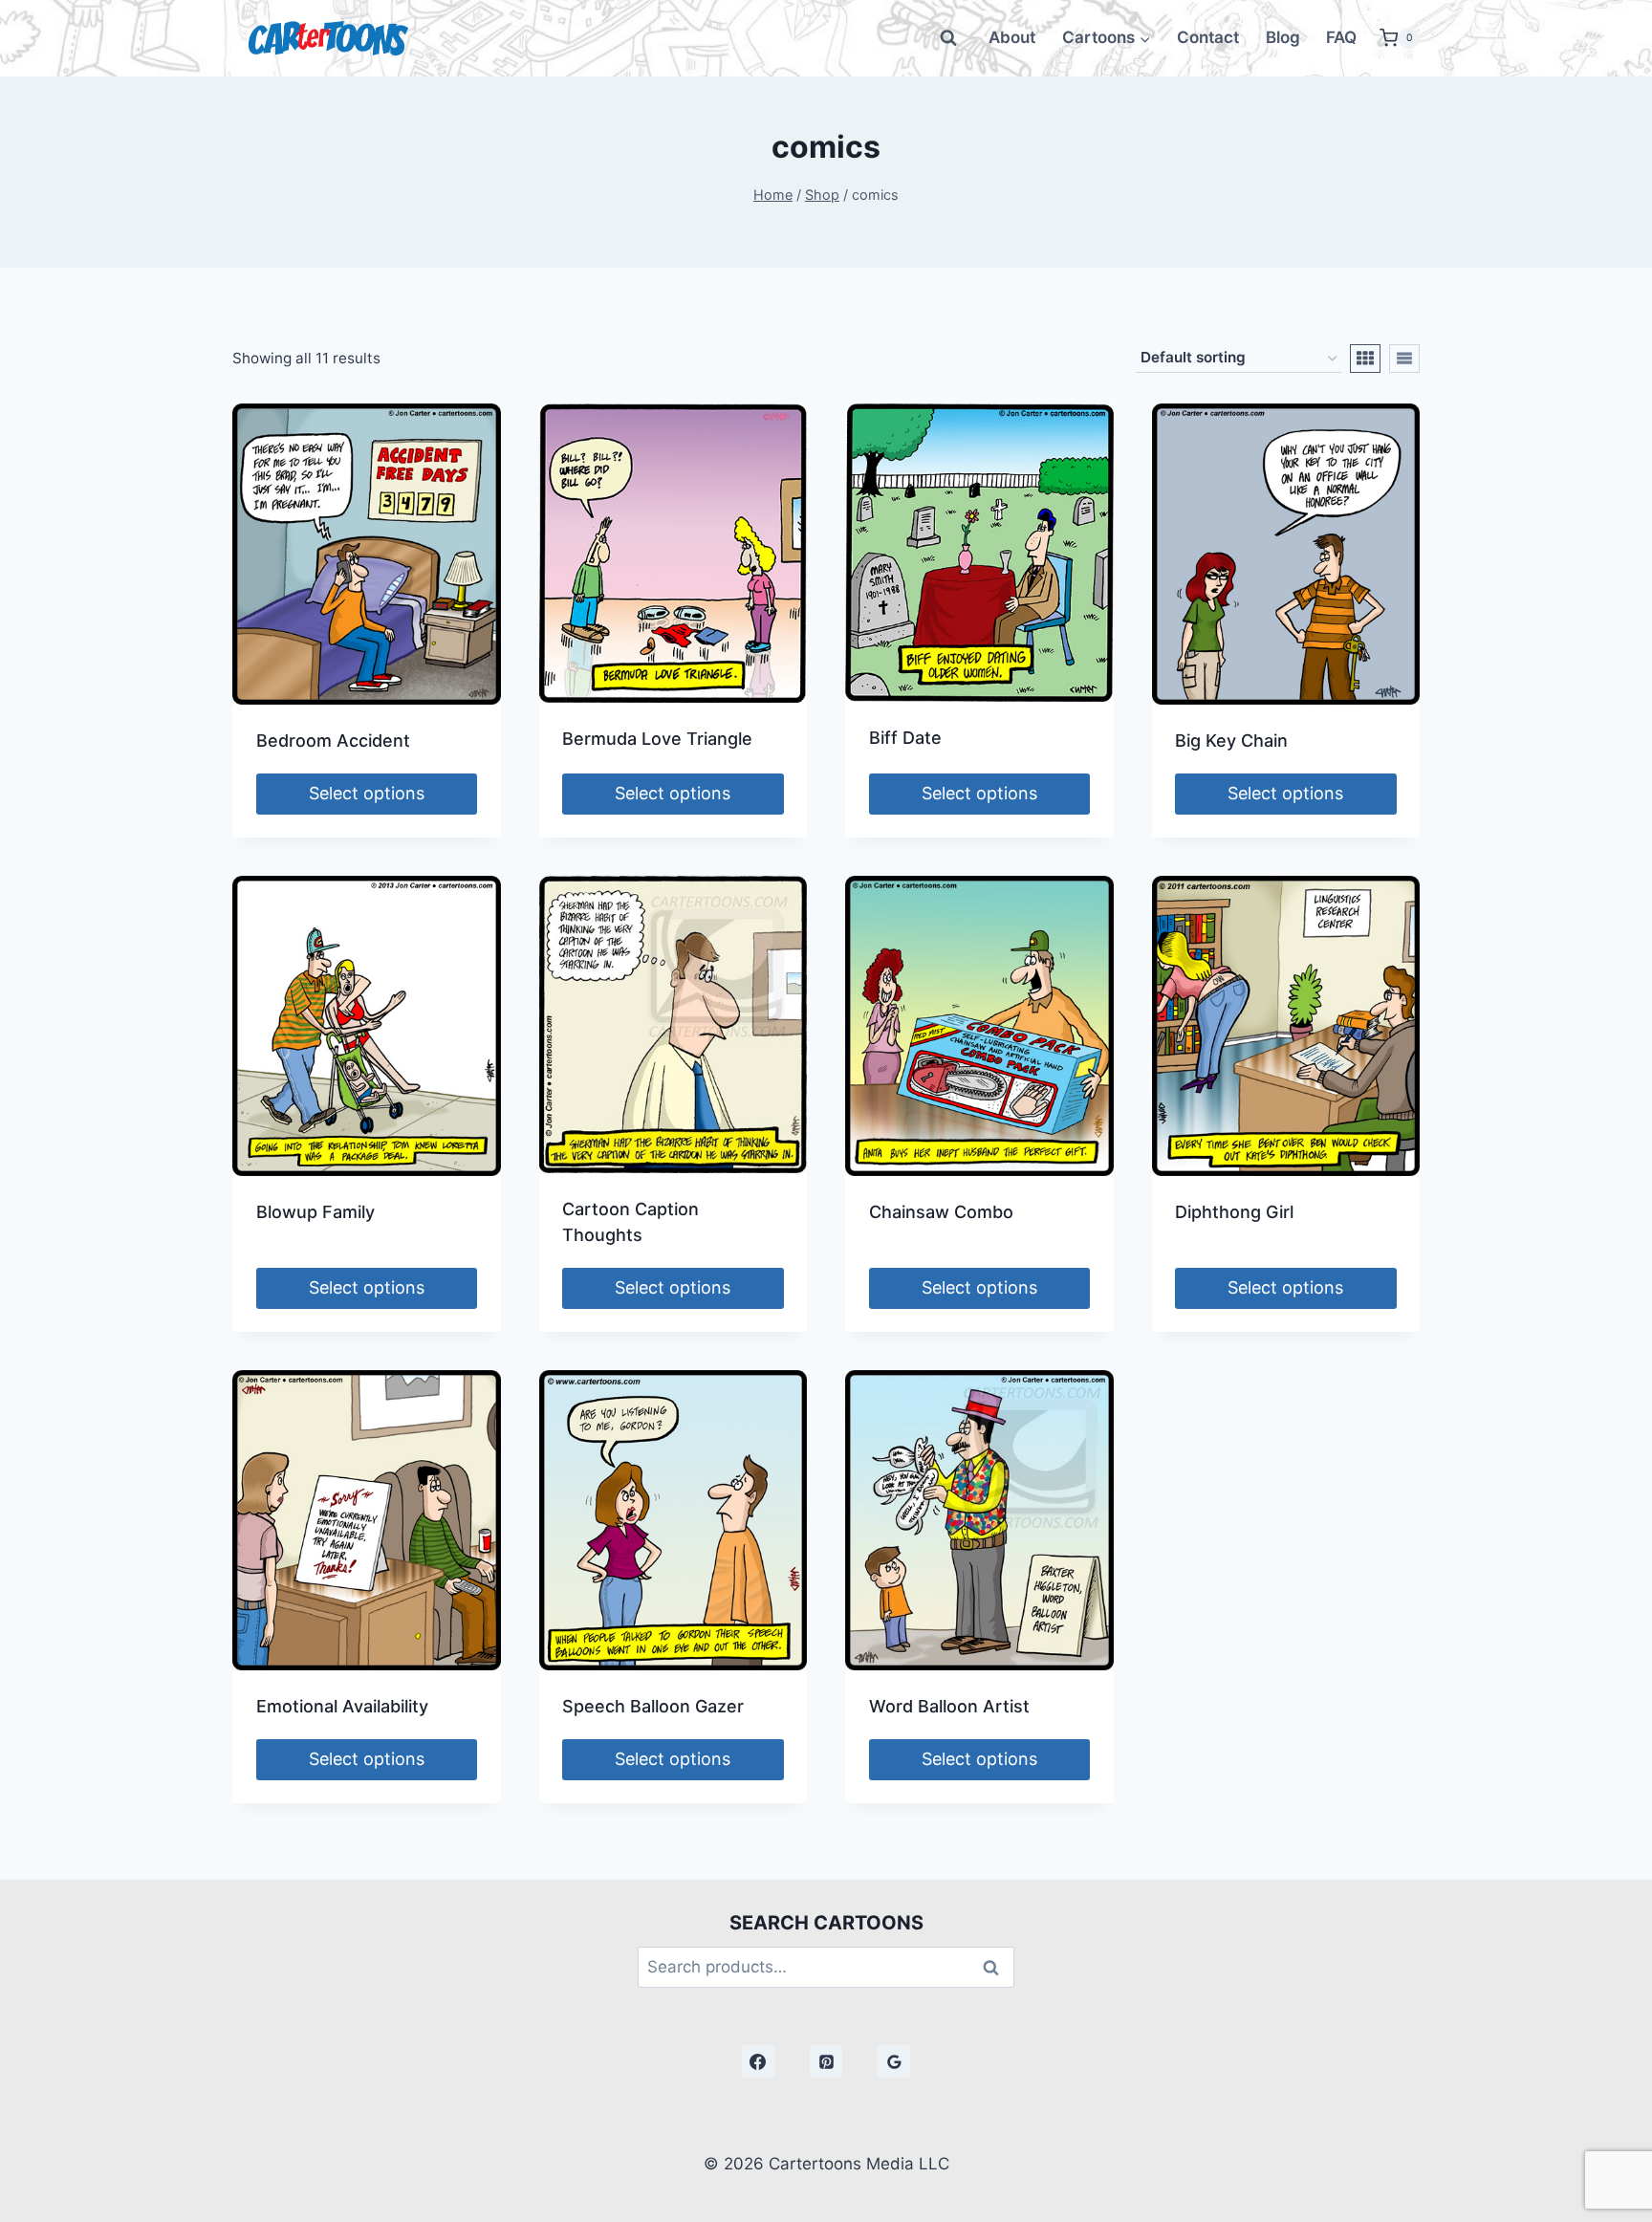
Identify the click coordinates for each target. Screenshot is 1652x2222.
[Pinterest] (826, 2061)
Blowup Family (315, 1212)
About (1012, 37)
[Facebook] (758, 2061)
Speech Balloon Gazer (653, 1706)
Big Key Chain (1231, 741)
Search (996, 1967)
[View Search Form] (948, 38)
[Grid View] (1365, 359)
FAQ (1341, 37)
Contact (1208, 37)
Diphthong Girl (1234, 1212)
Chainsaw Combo (941, 1212)
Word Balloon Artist (949, 1706)
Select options (367, 793)
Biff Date (905, 738)
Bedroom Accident (333, 741)
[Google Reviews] (894, 2061)
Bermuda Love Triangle (657, 739)
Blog (1283, 37)
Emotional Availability (342, 1706)
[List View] (1404, 359)
